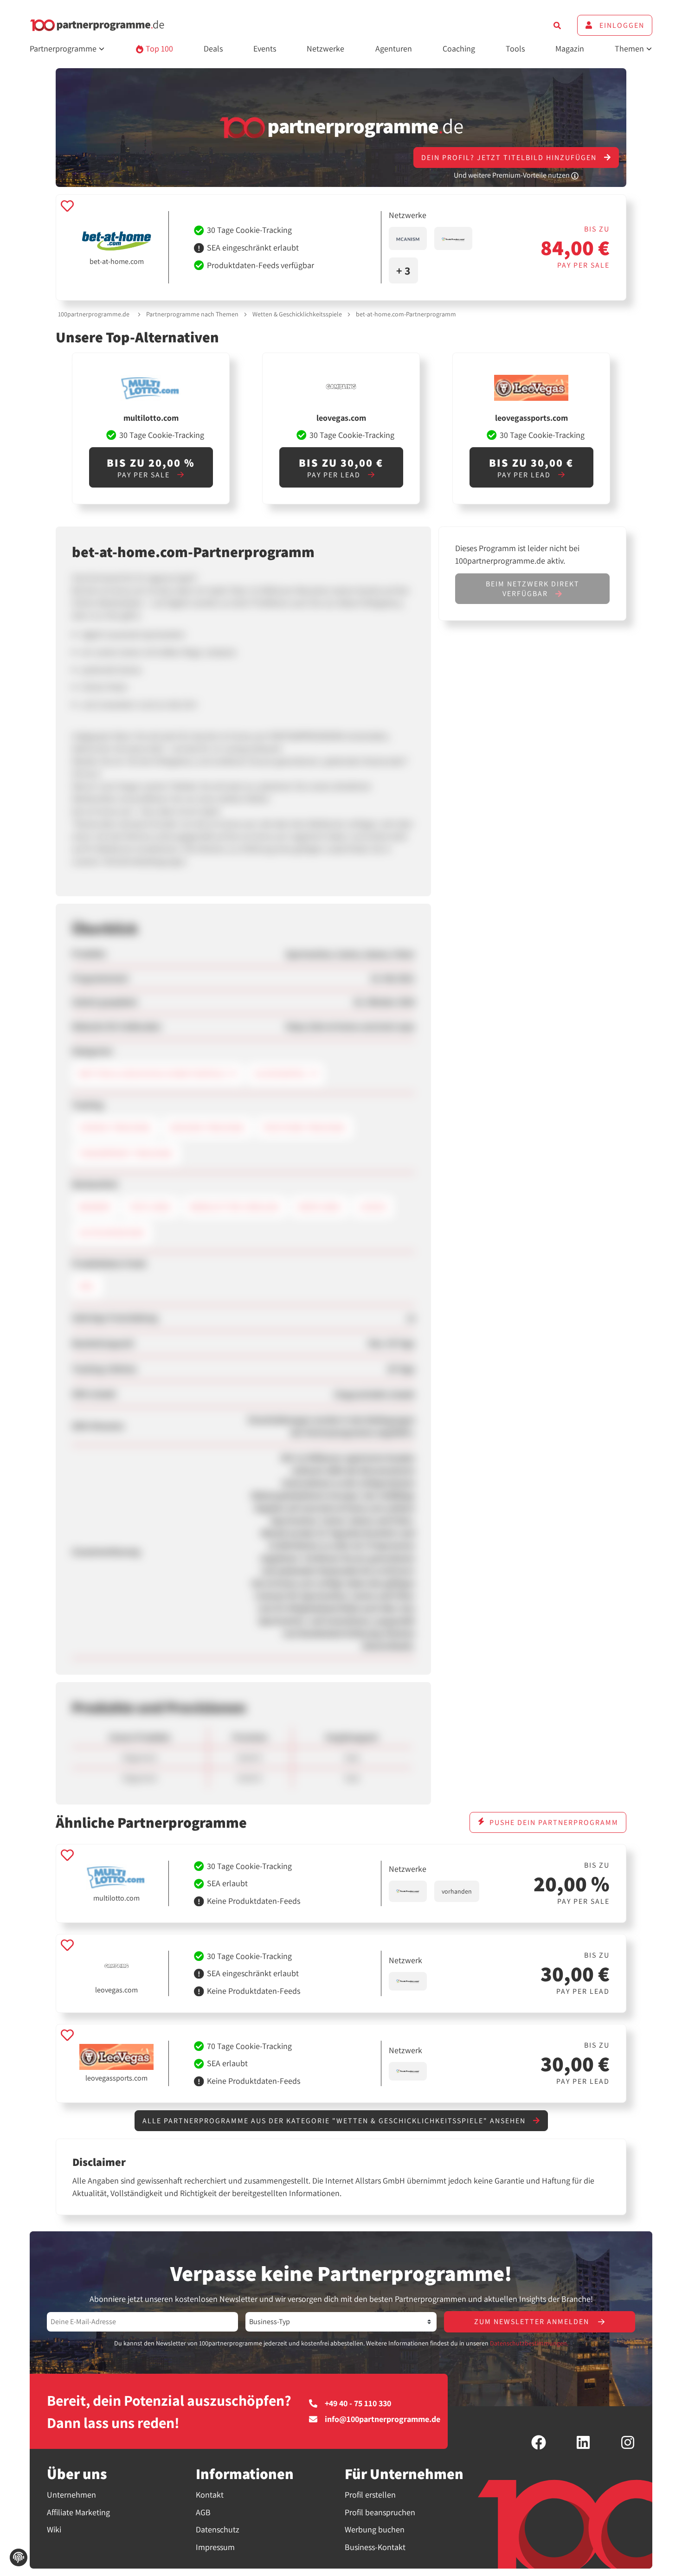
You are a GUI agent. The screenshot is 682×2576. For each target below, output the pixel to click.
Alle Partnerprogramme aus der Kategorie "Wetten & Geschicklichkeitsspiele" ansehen (335, 2121)
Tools (515, 48)
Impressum (215, 2547)
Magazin (570, 48)
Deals (213, 48)
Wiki (54, 2529)
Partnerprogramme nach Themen (192, 314)
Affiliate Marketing (78, 2512)
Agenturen (394, 48)
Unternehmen (71, 2495)
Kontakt (210, 2495)
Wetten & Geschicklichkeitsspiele (297, 314)
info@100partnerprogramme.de (383, 2419)
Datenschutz (218, 2529)
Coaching (459, 48)
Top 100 (158, 48)
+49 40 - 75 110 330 (358, 2403)
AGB (203, 2512)
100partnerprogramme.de (94, 314)
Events (265, 48)
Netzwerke (325, 48)
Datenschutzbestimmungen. (529, 2343)
